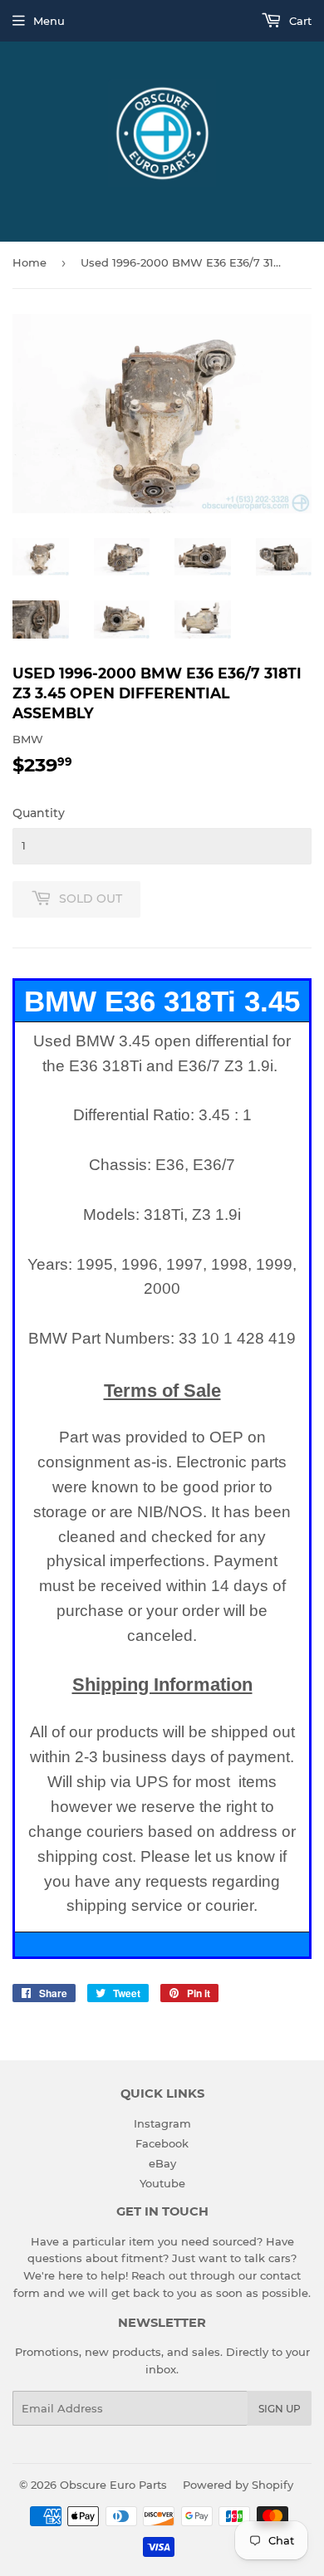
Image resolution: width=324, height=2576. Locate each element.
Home (29, 262)
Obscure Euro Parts (113, 2485)
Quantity (39, 813)
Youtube (162, 2183)
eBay (162, 2163)
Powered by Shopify (238, 2485)
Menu (49, 21)
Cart (299, 21)
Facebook (162, 2143)
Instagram (162, 2123)
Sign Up (280, 2409)
